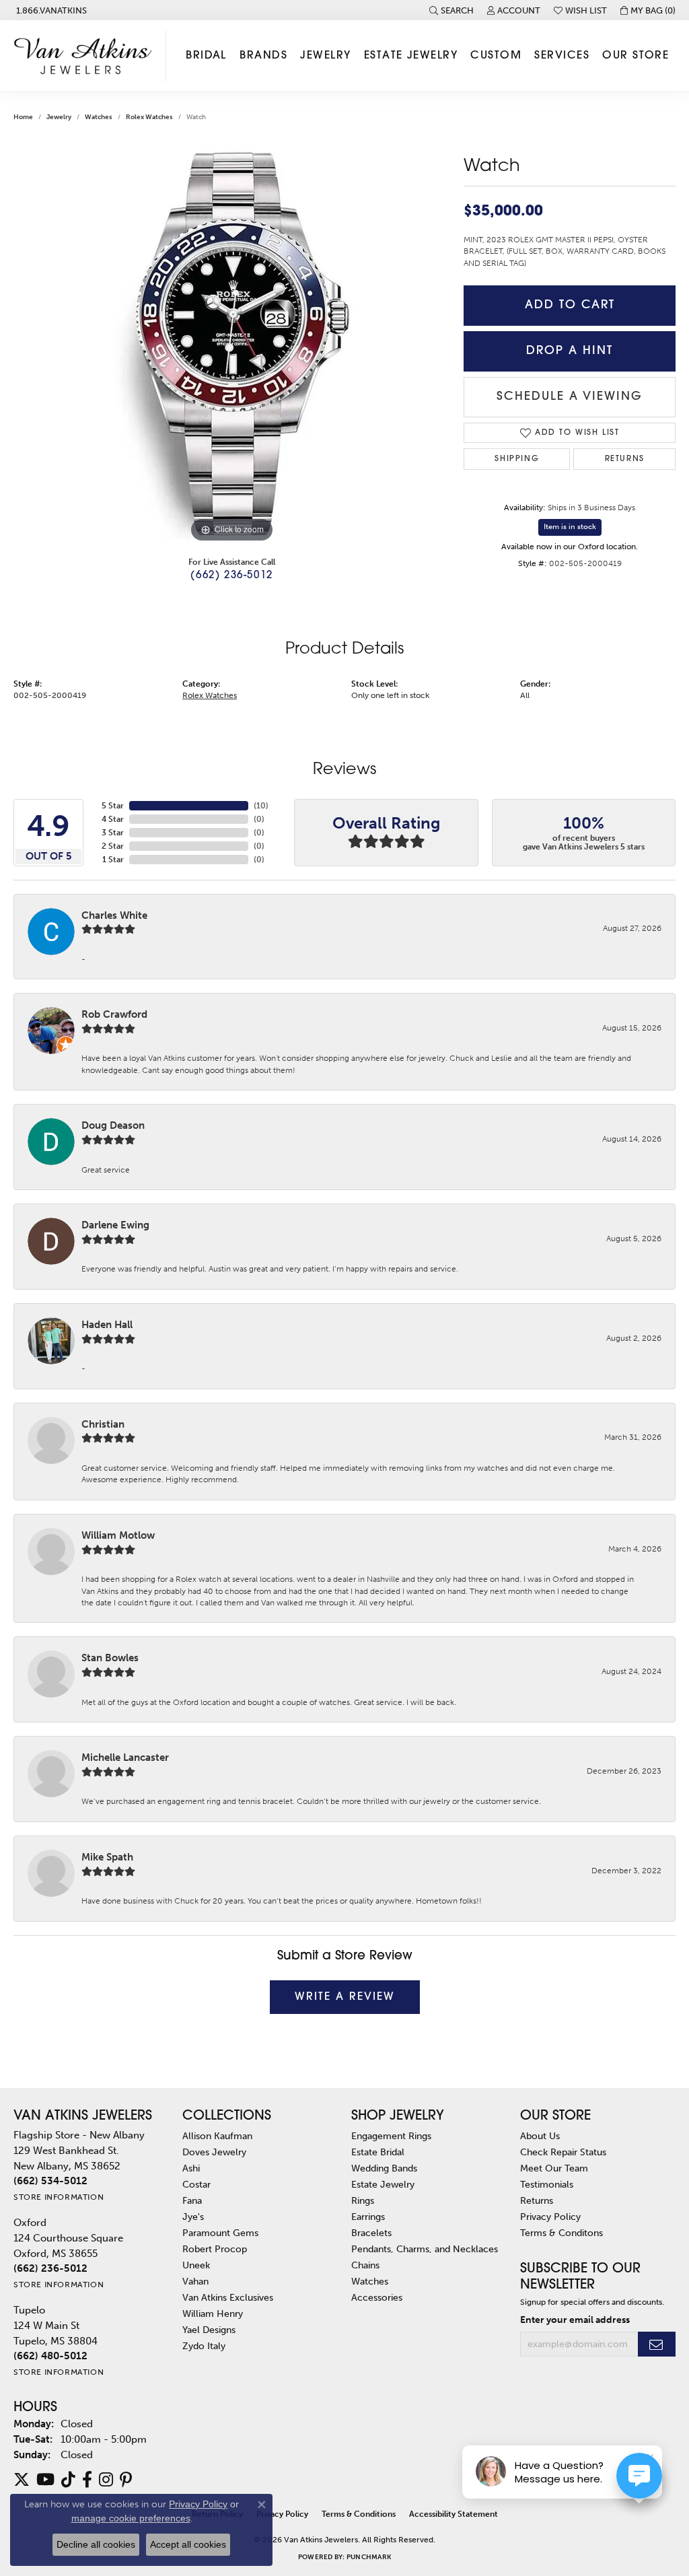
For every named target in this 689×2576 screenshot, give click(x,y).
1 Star (113, 860)
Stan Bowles (110, 1658)
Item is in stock (570, 527)
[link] (50, 10)
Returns (625, 459)
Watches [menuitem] (370, 2281)
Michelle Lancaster (125, 1757)
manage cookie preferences (131, 2518)
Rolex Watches (149, 117)
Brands (263, 56)
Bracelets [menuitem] (371, 2233)
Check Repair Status (563, 2152)
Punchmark (369, 2557)
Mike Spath (107, 1857)
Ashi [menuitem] (191, 2168)
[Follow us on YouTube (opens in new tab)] (45, 2480)
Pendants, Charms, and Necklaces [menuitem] (425, 2249)
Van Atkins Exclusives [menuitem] (228, 2297)
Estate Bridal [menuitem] (378, 2152)
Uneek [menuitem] (196, 2265)
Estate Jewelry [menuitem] (383, 2184)
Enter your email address (575, 2320)
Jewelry (325, 56)
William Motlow (118, 1535)
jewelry (59, 117)
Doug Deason (113, 1125)
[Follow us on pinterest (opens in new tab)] (126, 2480)
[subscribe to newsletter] (657, 2344)
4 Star (113, 819)
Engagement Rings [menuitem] (391, 2136)
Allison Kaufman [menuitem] (217, 2136)
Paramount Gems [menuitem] (220, 2233)
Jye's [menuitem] (193, 2217)
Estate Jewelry (411, 56)
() (261, 806)
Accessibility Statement (454, 2514)
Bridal (206, 56)
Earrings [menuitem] (368, 2217)
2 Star (113, 846)
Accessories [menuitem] (377, 2297)
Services (562, 56)
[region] (232, 344)
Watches (99, 117)
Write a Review (345, 1997)
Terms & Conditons (561, 2233)
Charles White (114, 915)
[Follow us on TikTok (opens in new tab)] (68, 2480)
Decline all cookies (96, 2544)
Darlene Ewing (115, 1225)
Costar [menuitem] (196, 2184)
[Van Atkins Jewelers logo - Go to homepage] (86, 56)
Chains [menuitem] (365, 2265)
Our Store (636, 56)
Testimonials (547, 2184)
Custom (496, 56)
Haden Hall (107, 1325)
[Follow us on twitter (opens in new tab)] (22, 2480)
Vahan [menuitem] (195, 2281)
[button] (451, 10)
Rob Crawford (114, 1014)
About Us (540, 2136)
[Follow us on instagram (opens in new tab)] (106, 2480)
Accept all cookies (188, 2544)
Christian (103, 1424)
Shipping (517, 459)
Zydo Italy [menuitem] (204, 2346)
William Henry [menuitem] (213, 2313)
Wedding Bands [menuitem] (384, 2168)
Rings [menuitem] (363, 2200)
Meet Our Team (554, 2168)
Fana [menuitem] (192, 2200)
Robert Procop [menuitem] (215, 2249)
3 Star (113, 833)
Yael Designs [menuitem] (209, 2330)
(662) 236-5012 (231, 576)
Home (23, 117)
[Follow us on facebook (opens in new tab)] (87, 2480)
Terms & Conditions (359, 2514)
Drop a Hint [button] (570, 351)
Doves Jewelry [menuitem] (214, 2152)
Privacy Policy (550, 2217)
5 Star (113, 806)
